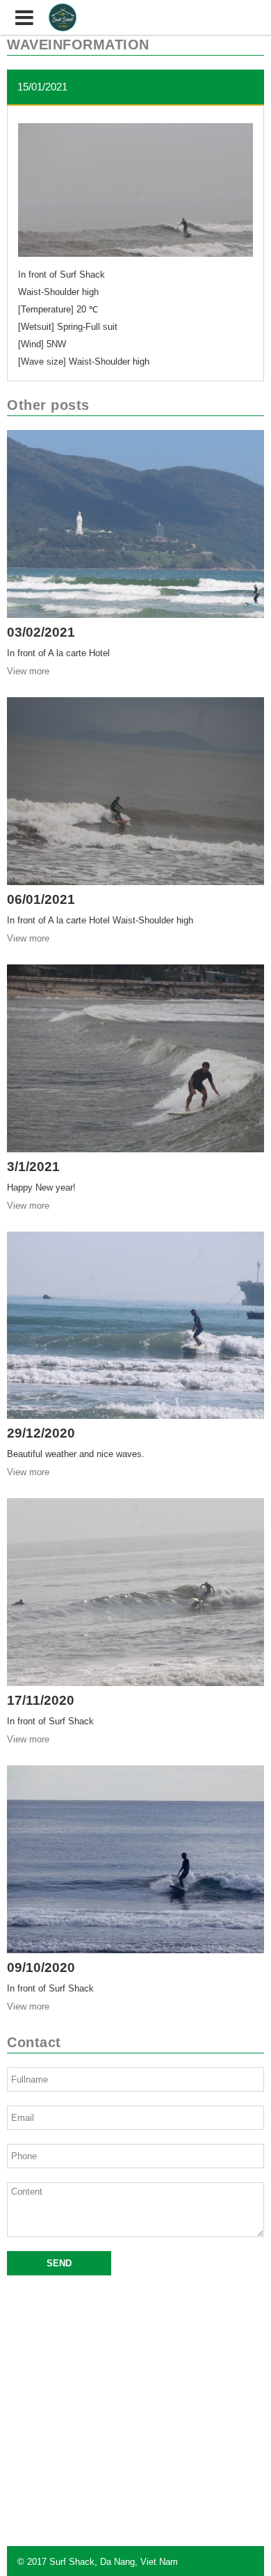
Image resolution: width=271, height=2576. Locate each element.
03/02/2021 (41, 632)
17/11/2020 (41, 1700)
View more (28, 671)
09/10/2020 (41, 1967)
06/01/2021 (41, 899)
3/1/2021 (33, 1167)
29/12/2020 (41, 1433)
